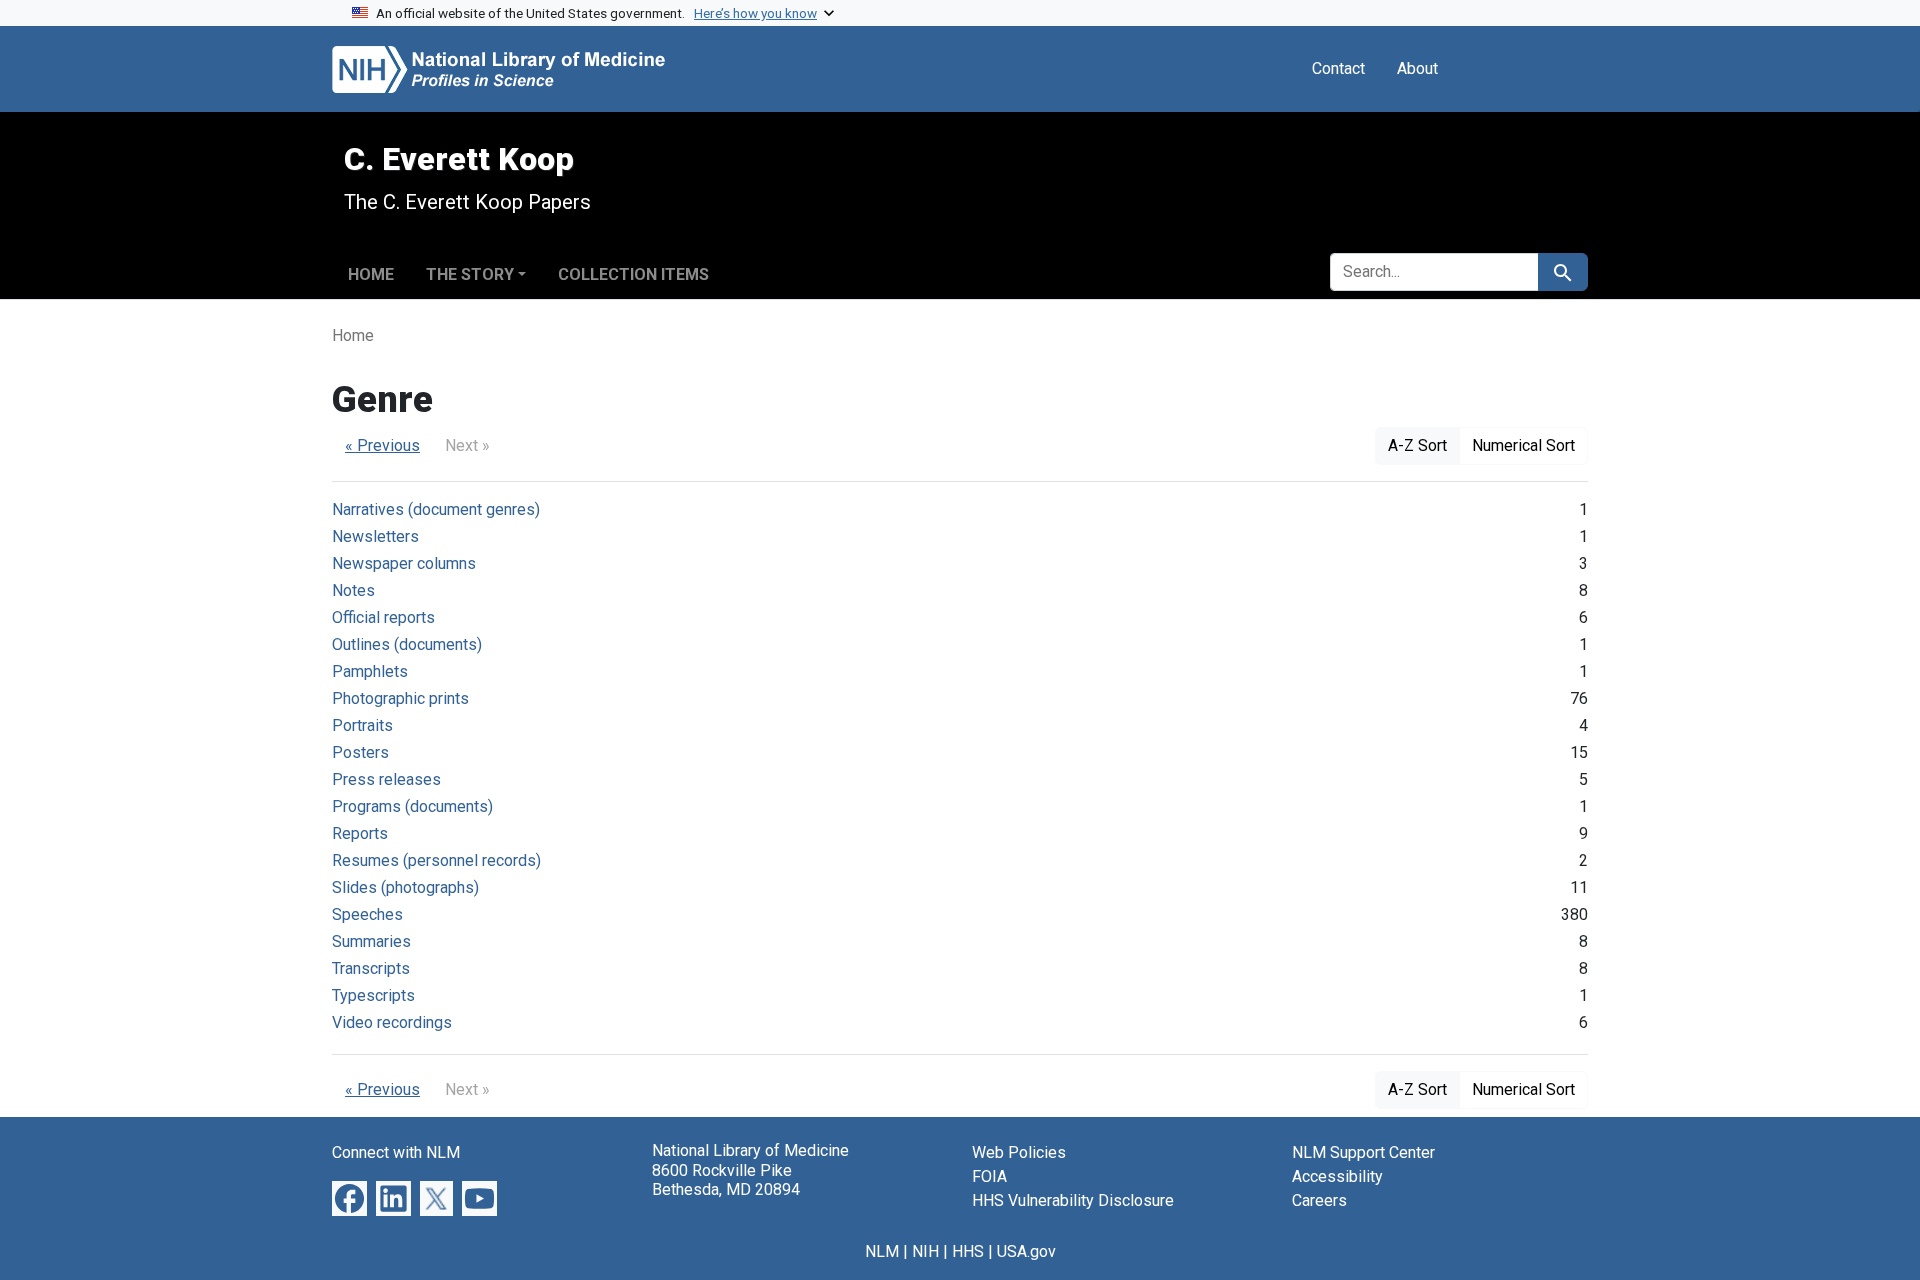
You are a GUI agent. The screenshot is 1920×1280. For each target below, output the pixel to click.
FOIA (989, 1176)
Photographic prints (400, 698)
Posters (360, 752)
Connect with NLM (396, 1152)
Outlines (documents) (407, 644)
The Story (470, 274)
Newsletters (375, 536)
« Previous (382, 445)
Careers (1319, 1200)
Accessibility (1337, 1176)
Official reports (383, 617)
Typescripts (373, 995)
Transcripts (371, 968)
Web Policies (1019, 1152)
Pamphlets (370, 671)
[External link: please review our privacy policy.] (349, 1197)
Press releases (386, 779)
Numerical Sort (1523, 445)
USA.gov (1026, 1251)
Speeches (367, 914)
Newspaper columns (404, 563)
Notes (353, 590)
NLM (882, 1251)
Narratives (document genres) (436, 509)
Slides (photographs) (405, 887)
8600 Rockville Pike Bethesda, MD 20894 (726, 1180)
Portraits (362, 725)
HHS (968, 1251)
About (1417, 68)
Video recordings (392, 1022)
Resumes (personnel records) (436, 860)
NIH (925, 1251)
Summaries (371, 941)
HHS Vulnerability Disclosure (1073, 1200)
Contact (1338, 68)
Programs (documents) (412, 806)
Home (371, 274)
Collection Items (633, 274)
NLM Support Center (1363, 1152)
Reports (360, 833)
